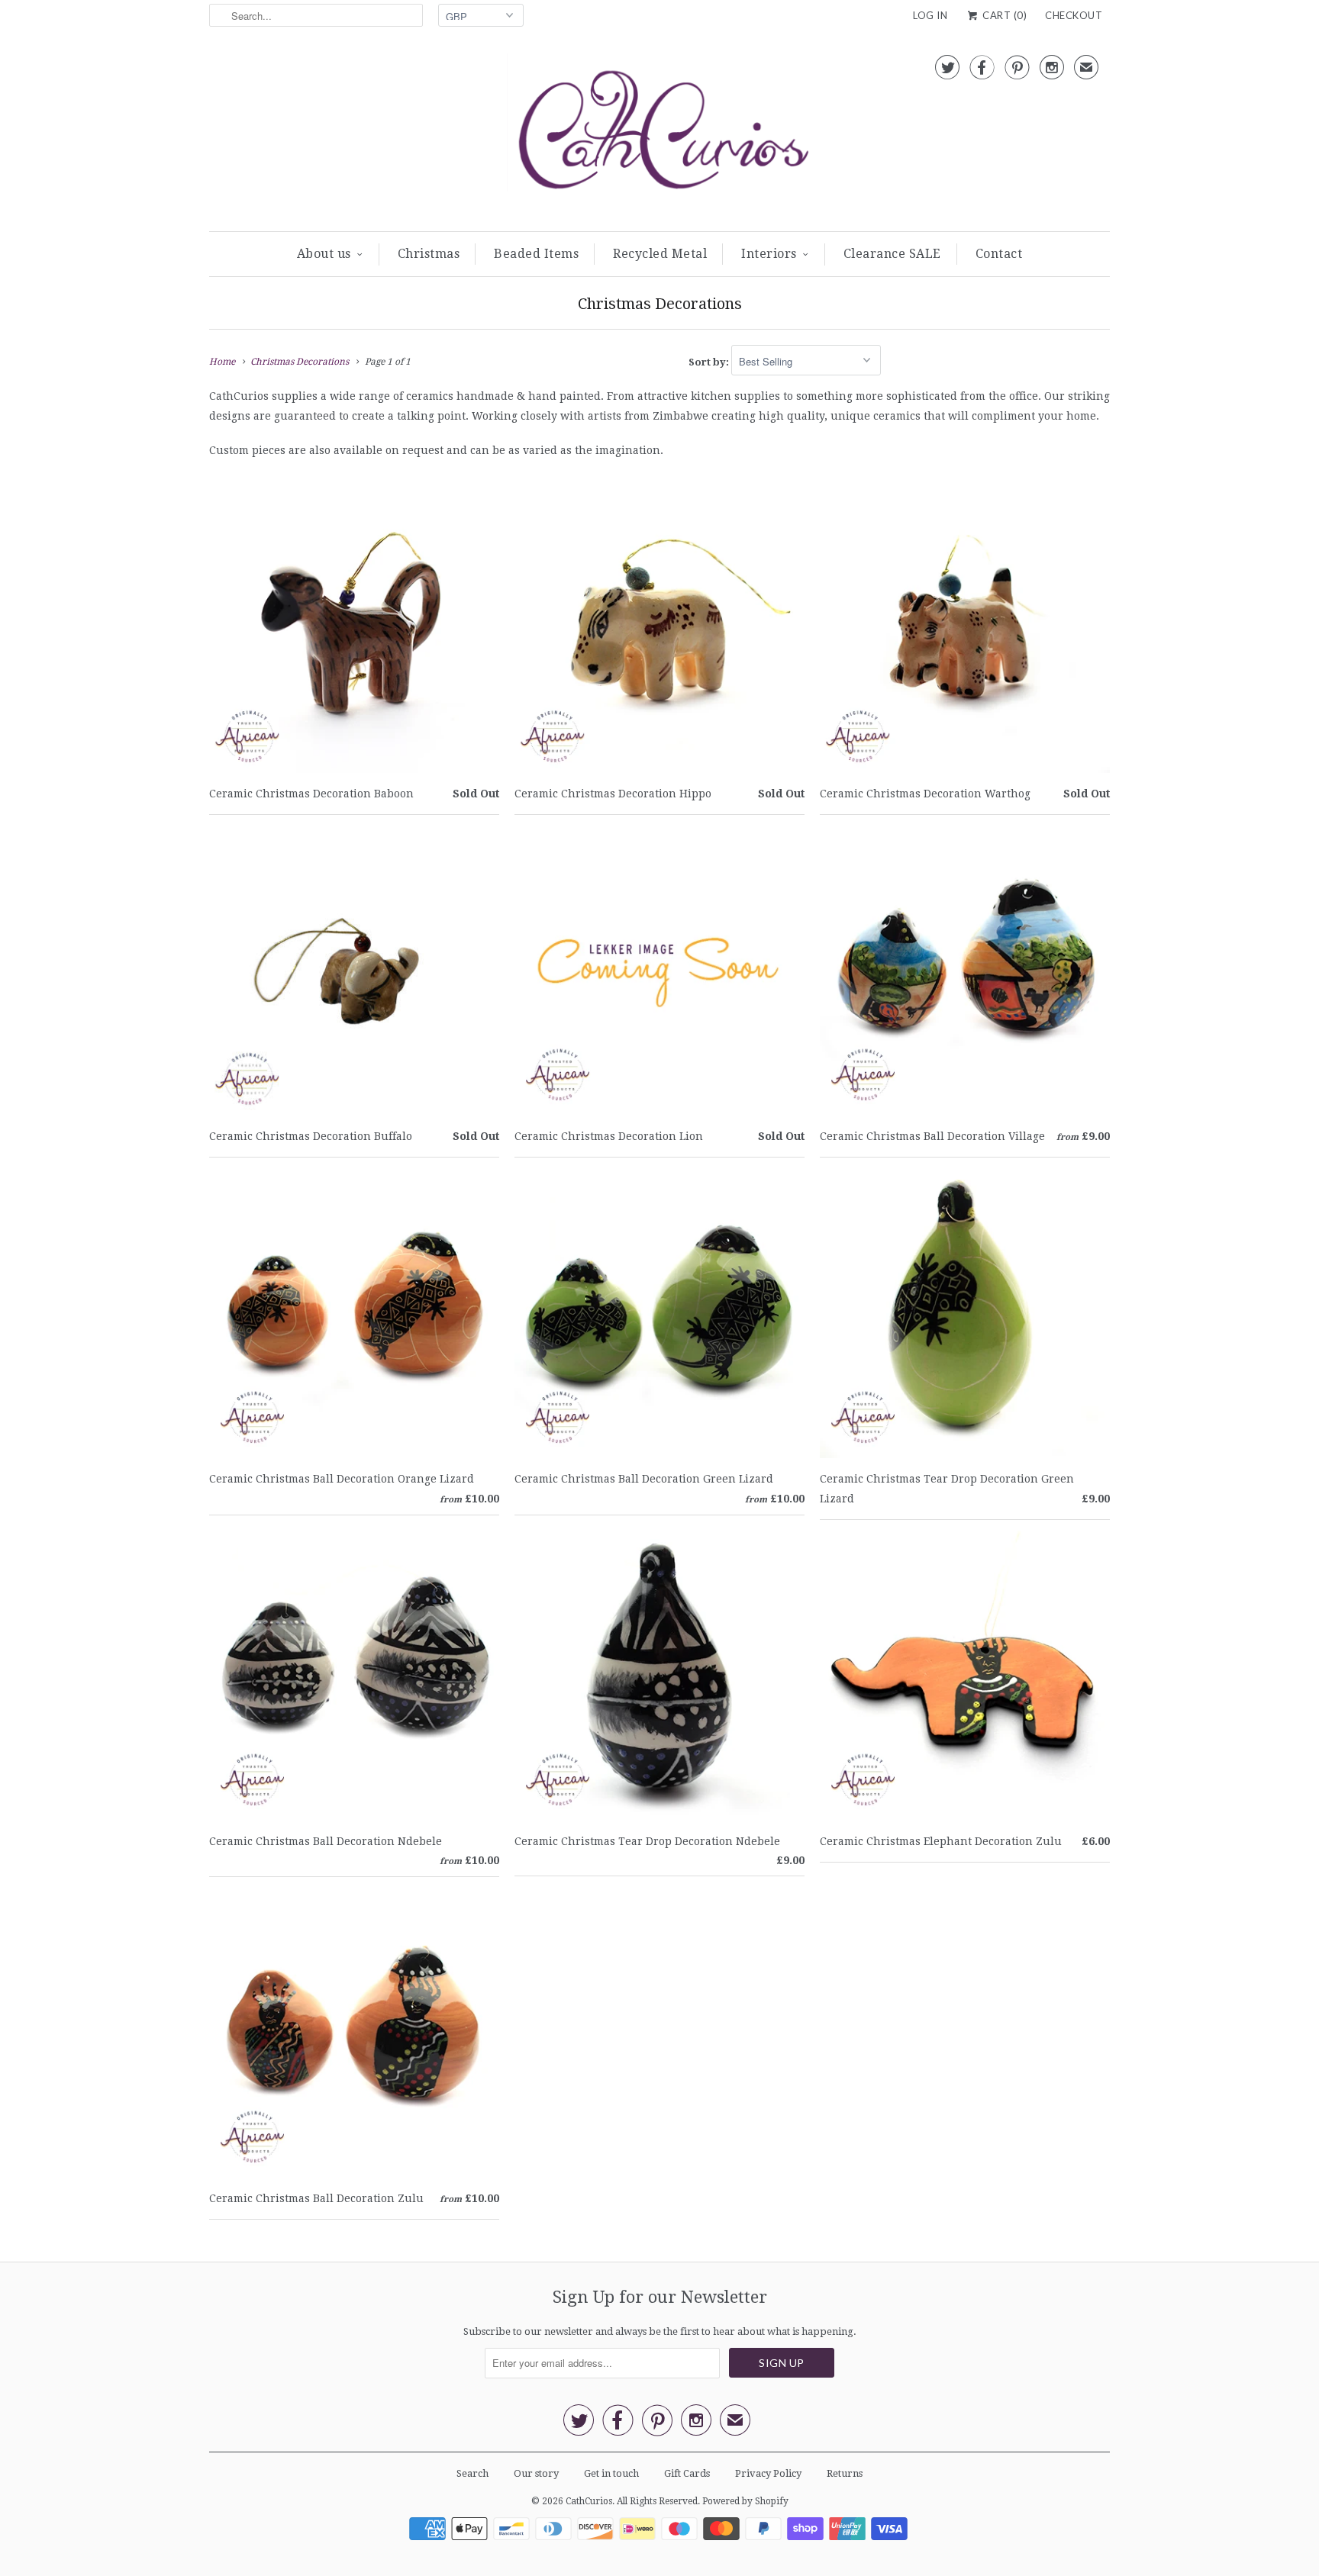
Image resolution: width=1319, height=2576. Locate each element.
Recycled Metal (660, 254)
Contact (999, 254)
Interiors (769, 254)
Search (472, 2473)
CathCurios (589, 2501)
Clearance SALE (892, 254)
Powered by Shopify (745, 2501)
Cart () (1003, 15)
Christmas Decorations (660, 304)
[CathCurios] (659, 135)
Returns (845, 2473)
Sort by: (710, 362)
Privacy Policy (768, 2473)
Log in (930, 15)
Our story (536, 2473)
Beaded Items (536, 254)
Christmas (429, 254)
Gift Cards (687, 2473)
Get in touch (611, 2473)
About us (324, 254)
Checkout (1074, 15)
